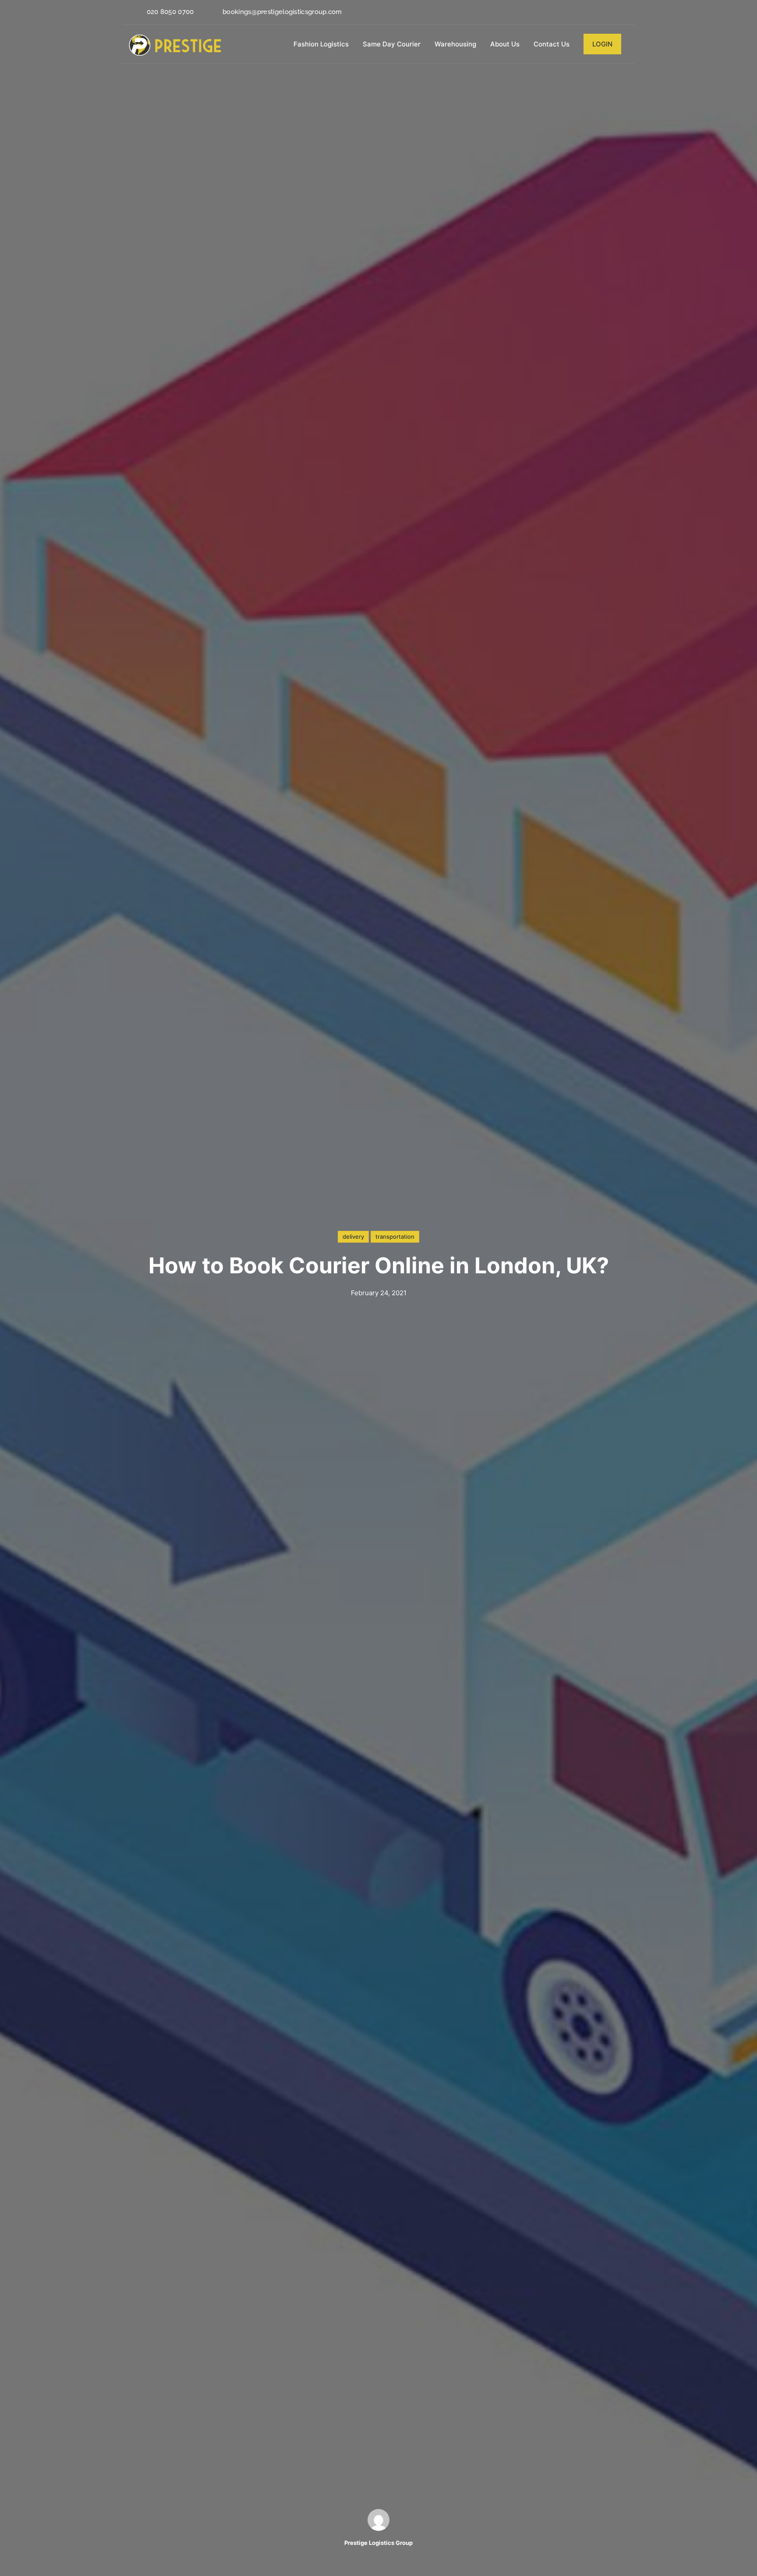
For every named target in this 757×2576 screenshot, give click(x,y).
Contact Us (552, 44)
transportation (395, 1237)
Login (602, 44)
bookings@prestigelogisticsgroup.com (282, 12)
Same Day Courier (392, 44)
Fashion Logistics (321, 44)
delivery (353, 1237)
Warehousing (455, 44)
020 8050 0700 (170, 12)
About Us (505, 44)
